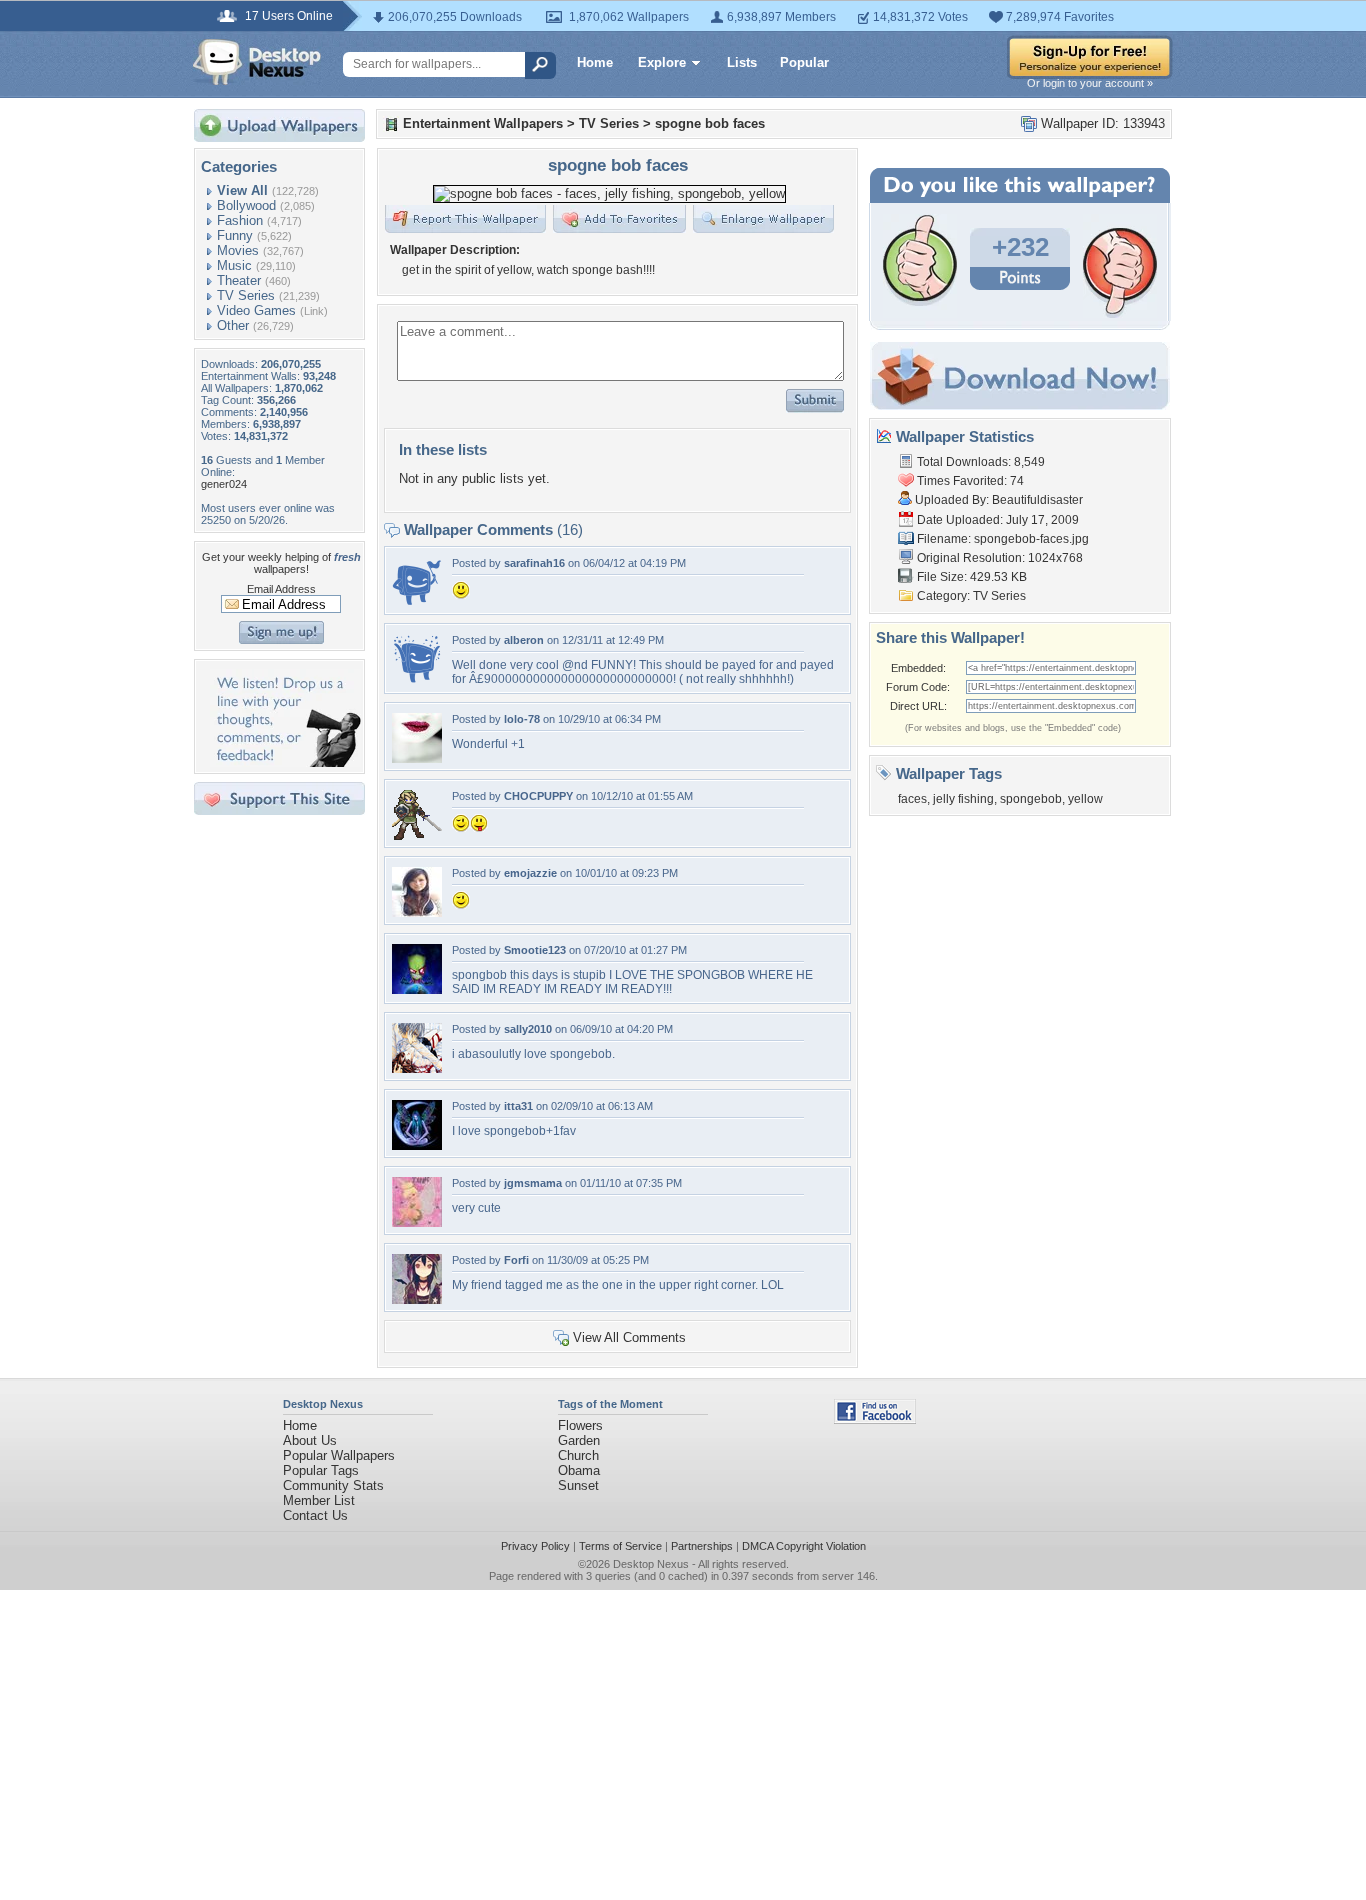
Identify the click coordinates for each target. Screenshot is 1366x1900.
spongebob (1031, 799)
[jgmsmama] (417, 1222)
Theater (239, 280)
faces (912, 799)
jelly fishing (963, 799)
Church (578, 1455)
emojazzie (530, 873)
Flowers (580, 1425)
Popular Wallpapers (339, 1455)
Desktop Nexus (651, 1564)
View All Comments (629, 1337)
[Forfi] (417, 1299)
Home (595, 62)
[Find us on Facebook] (875, 1419)
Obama (579, 1470)
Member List (319, 1500)
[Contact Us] (285, 762)
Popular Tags (321, 1470)
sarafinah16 (534, 563)
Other (233, 325)
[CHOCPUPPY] (417, 835)
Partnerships (702, 1546)
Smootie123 (535, 950)
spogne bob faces (710, 123)
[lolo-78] (417, 758)
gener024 (224, 484)
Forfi (516, 1260)
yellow (1085, 799)
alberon (524, 640)
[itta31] (417, 1145)
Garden (579, 1440)
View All (242, 190)
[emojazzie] (417, 912)
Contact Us (315, 1515)
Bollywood (246, 205)
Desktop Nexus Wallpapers (257, 62)
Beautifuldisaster (1037, 500)
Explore (662, 62)
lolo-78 (522, 719)
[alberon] (417, 679)
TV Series (246, 295)
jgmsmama (533, 1183)
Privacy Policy (535, 1546)
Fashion (240, 220)
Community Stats (333, 1485)
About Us (310, 1440)
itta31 (518, 1106)
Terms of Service (620, 1546)
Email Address (281, 589)
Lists (742, 62)
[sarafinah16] (417, 602)
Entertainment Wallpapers (483, 123)
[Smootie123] (417, 989)
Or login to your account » (1090, 83)
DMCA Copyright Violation (804, 1546)
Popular (804, 62)
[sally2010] (417, 1068)
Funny (235, 235)
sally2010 (528, 1029)
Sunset (578, 1485)
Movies (238, 250)
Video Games (256, 310)
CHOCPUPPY (538, 796)
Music (234, 265)
